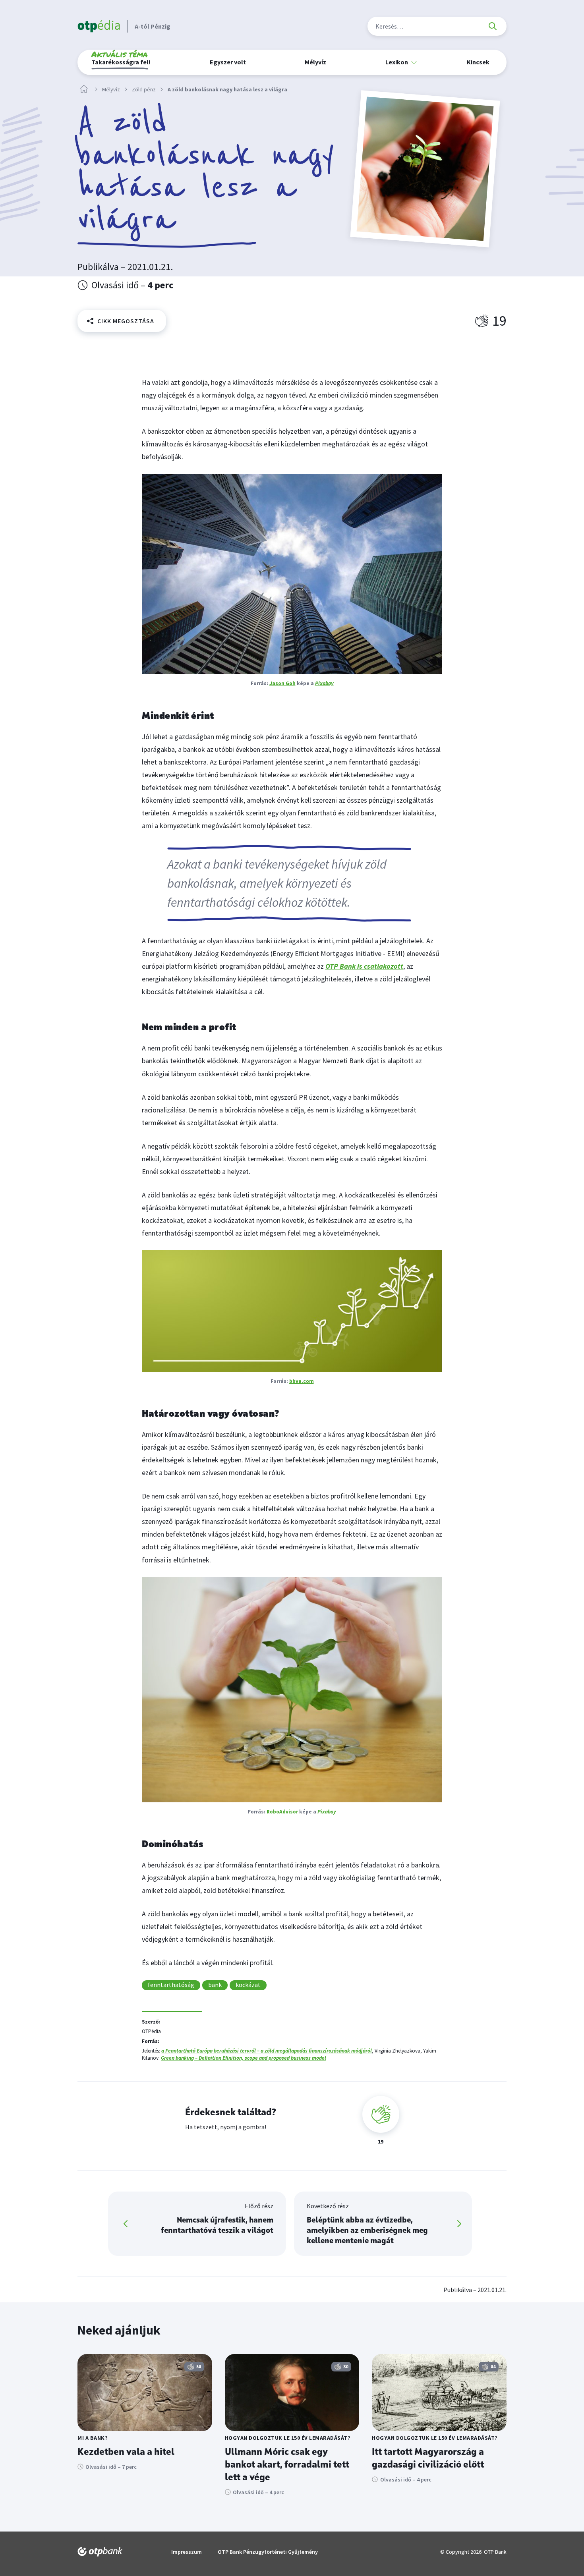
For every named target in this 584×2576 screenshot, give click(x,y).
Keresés (493, 26)
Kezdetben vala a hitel (126, 2452)
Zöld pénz (144, 90)
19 (499, 321)
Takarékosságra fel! (121, 59)
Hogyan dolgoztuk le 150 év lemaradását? (288, 2438)
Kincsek (478, 62)
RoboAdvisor (282, 1812)
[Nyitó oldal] (84, 89)
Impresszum (187, 2552)
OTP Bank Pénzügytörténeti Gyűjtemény (268, 2552)
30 (346, 2366)
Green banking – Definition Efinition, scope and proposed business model (244, 2058)
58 (199, 2366)
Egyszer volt (228, 62)
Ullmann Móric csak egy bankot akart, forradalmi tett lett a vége (287, 2465)
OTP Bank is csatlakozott (364, 966)
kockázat (248, 1985)
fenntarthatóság (171, 1985)
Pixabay (324, 683)
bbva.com (302, 1381)
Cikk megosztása (126, 321)
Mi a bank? (93, 2438)
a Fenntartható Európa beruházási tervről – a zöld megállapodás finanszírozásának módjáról (267, 2051)
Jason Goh (282, 683)
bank (215, 1985)
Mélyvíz (315, 62)
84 (493, 2366)
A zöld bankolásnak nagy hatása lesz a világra (227, 90)
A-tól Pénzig (153, 26)
